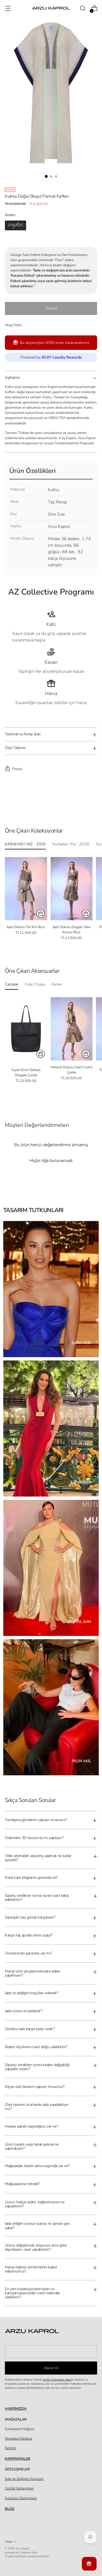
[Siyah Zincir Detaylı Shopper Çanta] (26, 1029)
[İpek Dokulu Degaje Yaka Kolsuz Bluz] (72, 889)
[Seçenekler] (41, 914)
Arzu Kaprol (23, 2548)
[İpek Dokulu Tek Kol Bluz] (26, 889)
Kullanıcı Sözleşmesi (21, 2498)
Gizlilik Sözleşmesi (19, 2488)
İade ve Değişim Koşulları (24, 2479)
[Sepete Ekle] (41, 1054)
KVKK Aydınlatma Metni (57, 2380)
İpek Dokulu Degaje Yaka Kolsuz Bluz (72, 930)
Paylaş (17, 769)
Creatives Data (28, 2552)
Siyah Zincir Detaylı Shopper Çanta (26, 1073)
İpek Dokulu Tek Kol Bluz (26, 927)
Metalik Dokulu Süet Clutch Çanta (72, 1070)
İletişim (10, 2448)
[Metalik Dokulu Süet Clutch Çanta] (72, 1029)
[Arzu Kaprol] (51, 8)
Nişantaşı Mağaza (18, 2439)
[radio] (16, 225)
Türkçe (9, 2542)
